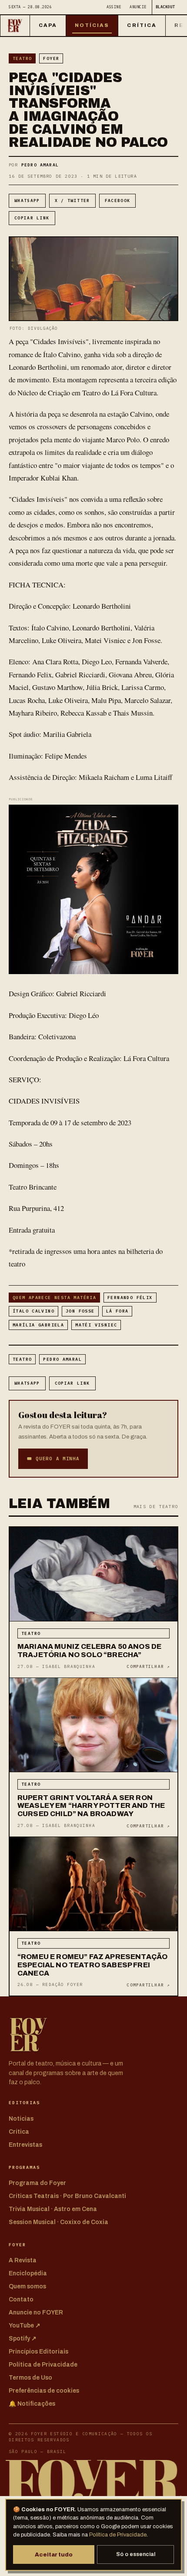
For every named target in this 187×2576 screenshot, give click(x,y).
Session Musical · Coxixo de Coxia (58, 2222)
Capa (48, 25)
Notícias (92, 25)
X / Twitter (72, 201)
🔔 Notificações (32, 2404)
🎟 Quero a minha (53, 1459)
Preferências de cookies (44, 2391)
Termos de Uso (30, 2378)
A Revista (23, 2260)
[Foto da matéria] (93, 1574)
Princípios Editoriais (38, 2352)
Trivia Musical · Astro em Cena (53, 2209)
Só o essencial (136, 2554)
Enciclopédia (28, 2273)
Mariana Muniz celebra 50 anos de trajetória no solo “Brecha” (89, 1651)
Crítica (142, 25)
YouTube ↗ (25, 2326)
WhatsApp (27, 201)
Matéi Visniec (96, 1325)
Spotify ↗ (23, 2339)
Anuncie (138, 7)
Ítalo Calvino (33, 1311)
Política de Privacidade (118, 2535)
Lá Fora (117, 1311)
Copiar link (32, 218)
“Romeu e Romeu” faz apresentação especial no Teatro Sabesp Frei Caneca (92, 1965)
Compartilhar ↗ (148, 1666)
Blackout (165, 7)
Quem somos (27, 2286)
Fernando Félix (130, 1298)
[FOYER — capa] (15, 26)
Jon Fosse (80, 1311)
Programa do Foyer (37, 2183)
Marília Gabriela (38, 1325)
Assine (114, 7)
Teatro (22, 58)
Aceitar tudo (54, 2554)
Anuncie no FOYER (36, 2312)
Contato (21, 2299)
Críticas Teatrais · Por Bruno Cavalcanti (67, 2196)
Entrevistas (25, 2145)
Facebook (118, 201)
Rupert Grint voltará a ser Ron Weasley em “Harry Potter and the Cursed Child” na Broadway (91, 1806)
